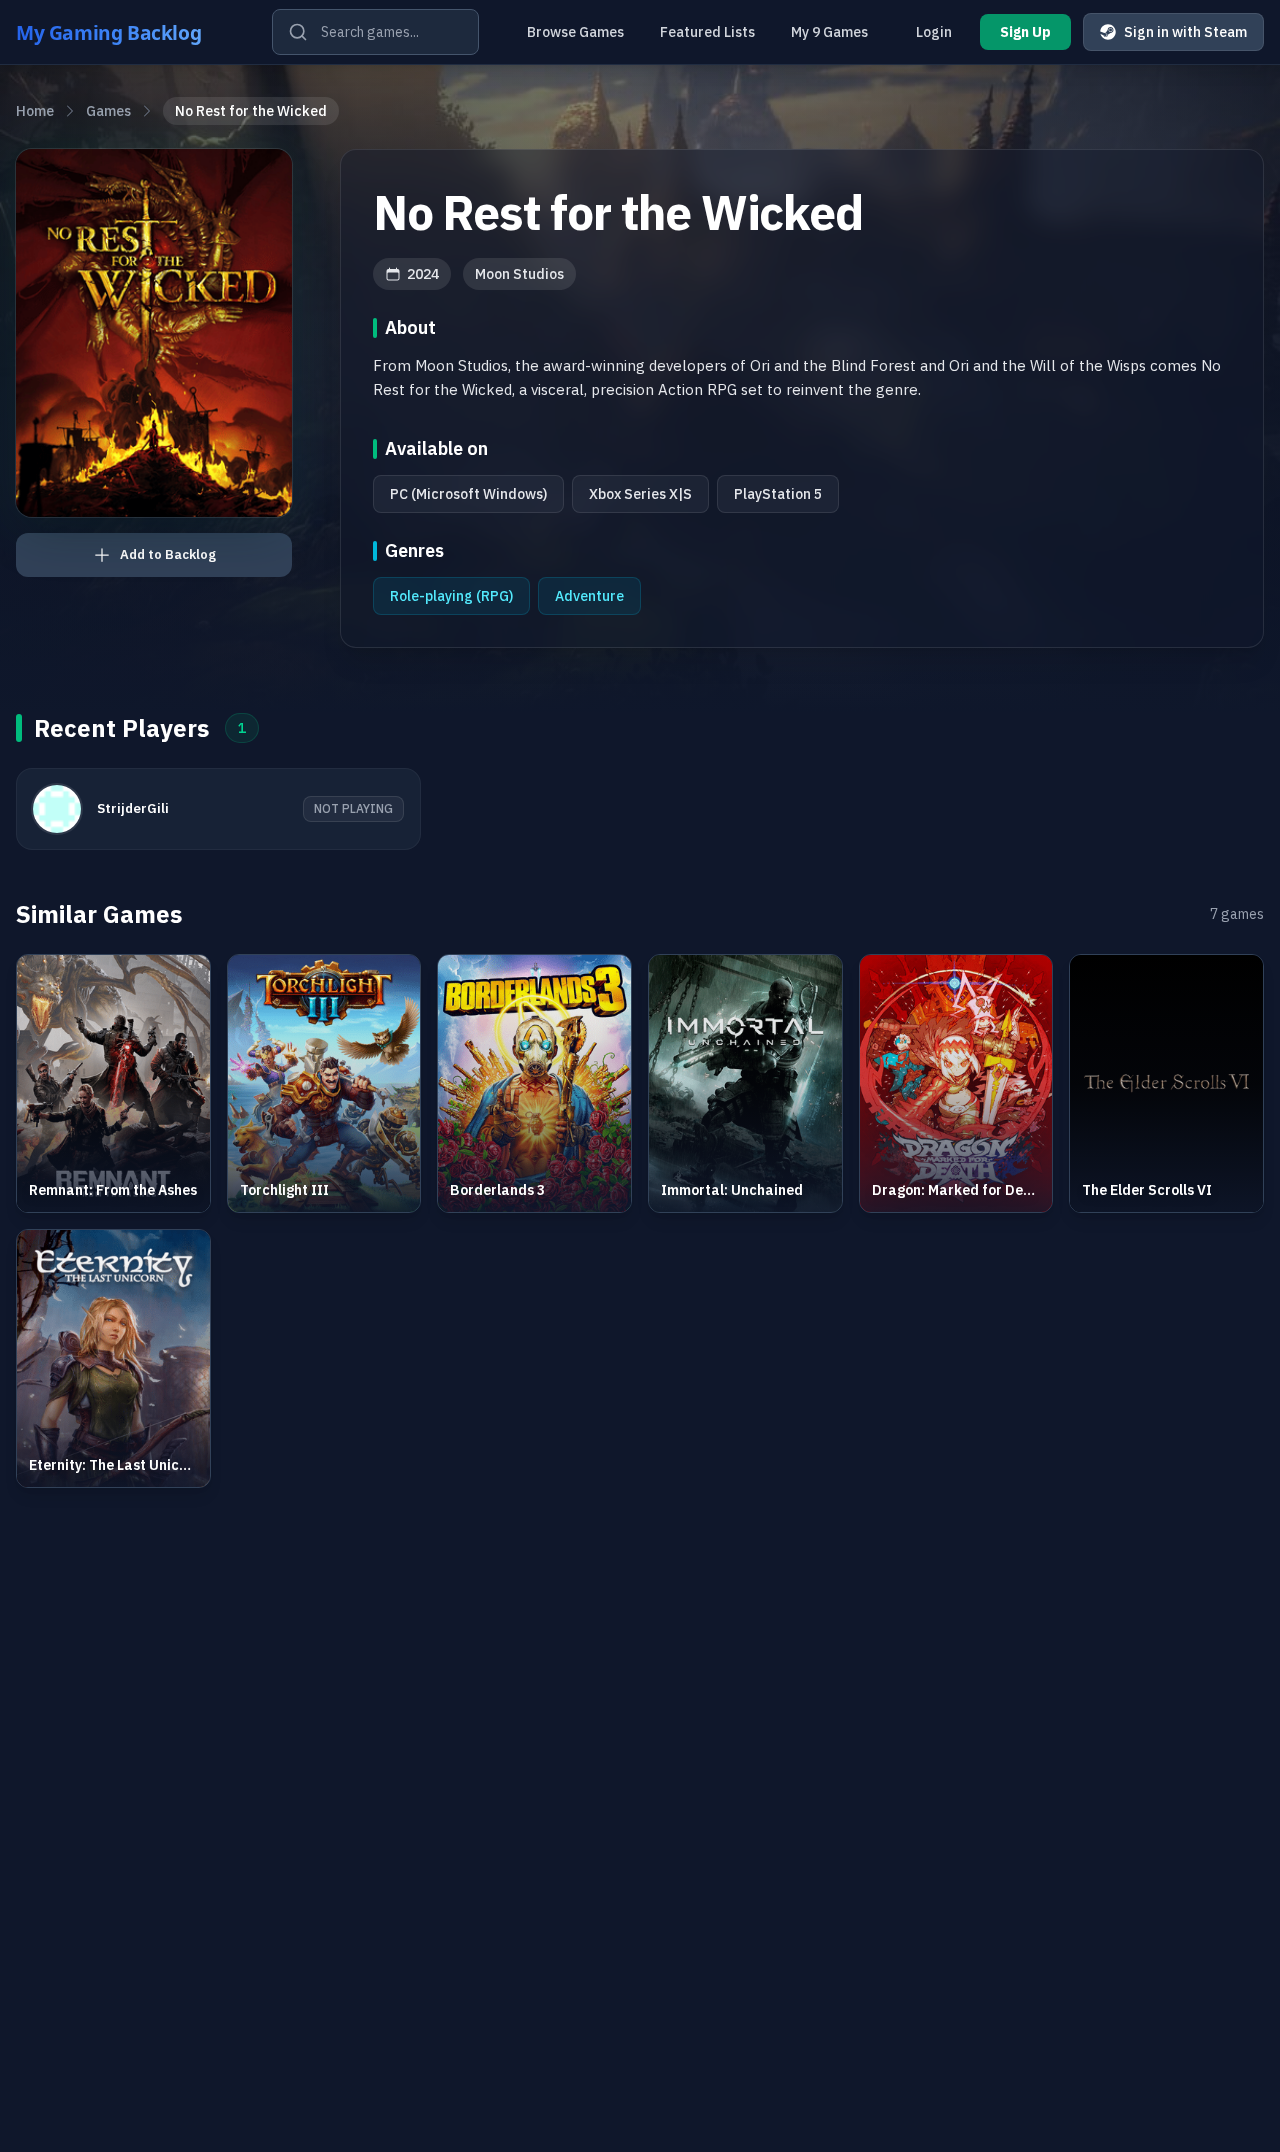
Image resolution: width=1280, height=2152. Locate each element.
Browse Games (575, 32)
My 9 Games (829, 32)
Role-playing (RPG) (451, 596)
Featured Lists (707, 32)
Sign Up (1025, 32)
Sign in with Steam (1185, 32)
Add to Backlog (168, 554)
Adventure (589, 596)
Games (108, 111)
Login (934, 32)
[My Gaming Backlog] (128, 32)
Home (35, 111)
